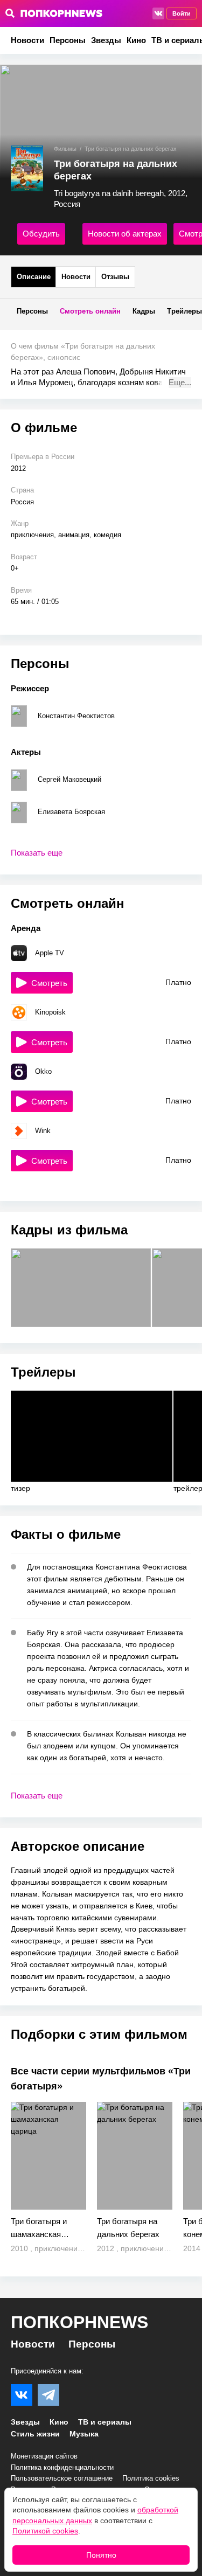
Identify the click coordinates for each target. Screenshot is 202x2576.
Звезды (106, 40)
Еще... (180, 382)
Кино (136, 40)
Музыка (84, 2434)
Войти (182, 13)
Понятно (101, 2555)
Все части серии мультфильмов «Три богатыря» (101, 2079)
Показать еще (37, 853)
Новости (27, 40)
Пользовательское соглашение (62, 2478)
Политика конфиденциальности (62, 2467)
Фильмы (65, 149)
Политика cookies (151, 2478)
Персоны (68, 40)
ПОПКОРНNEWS (79, 2322)
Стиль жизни (35, 2434)
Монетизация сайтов (44, 2456)
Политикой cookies (45, 2531)
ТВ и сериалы (105, 2422)
